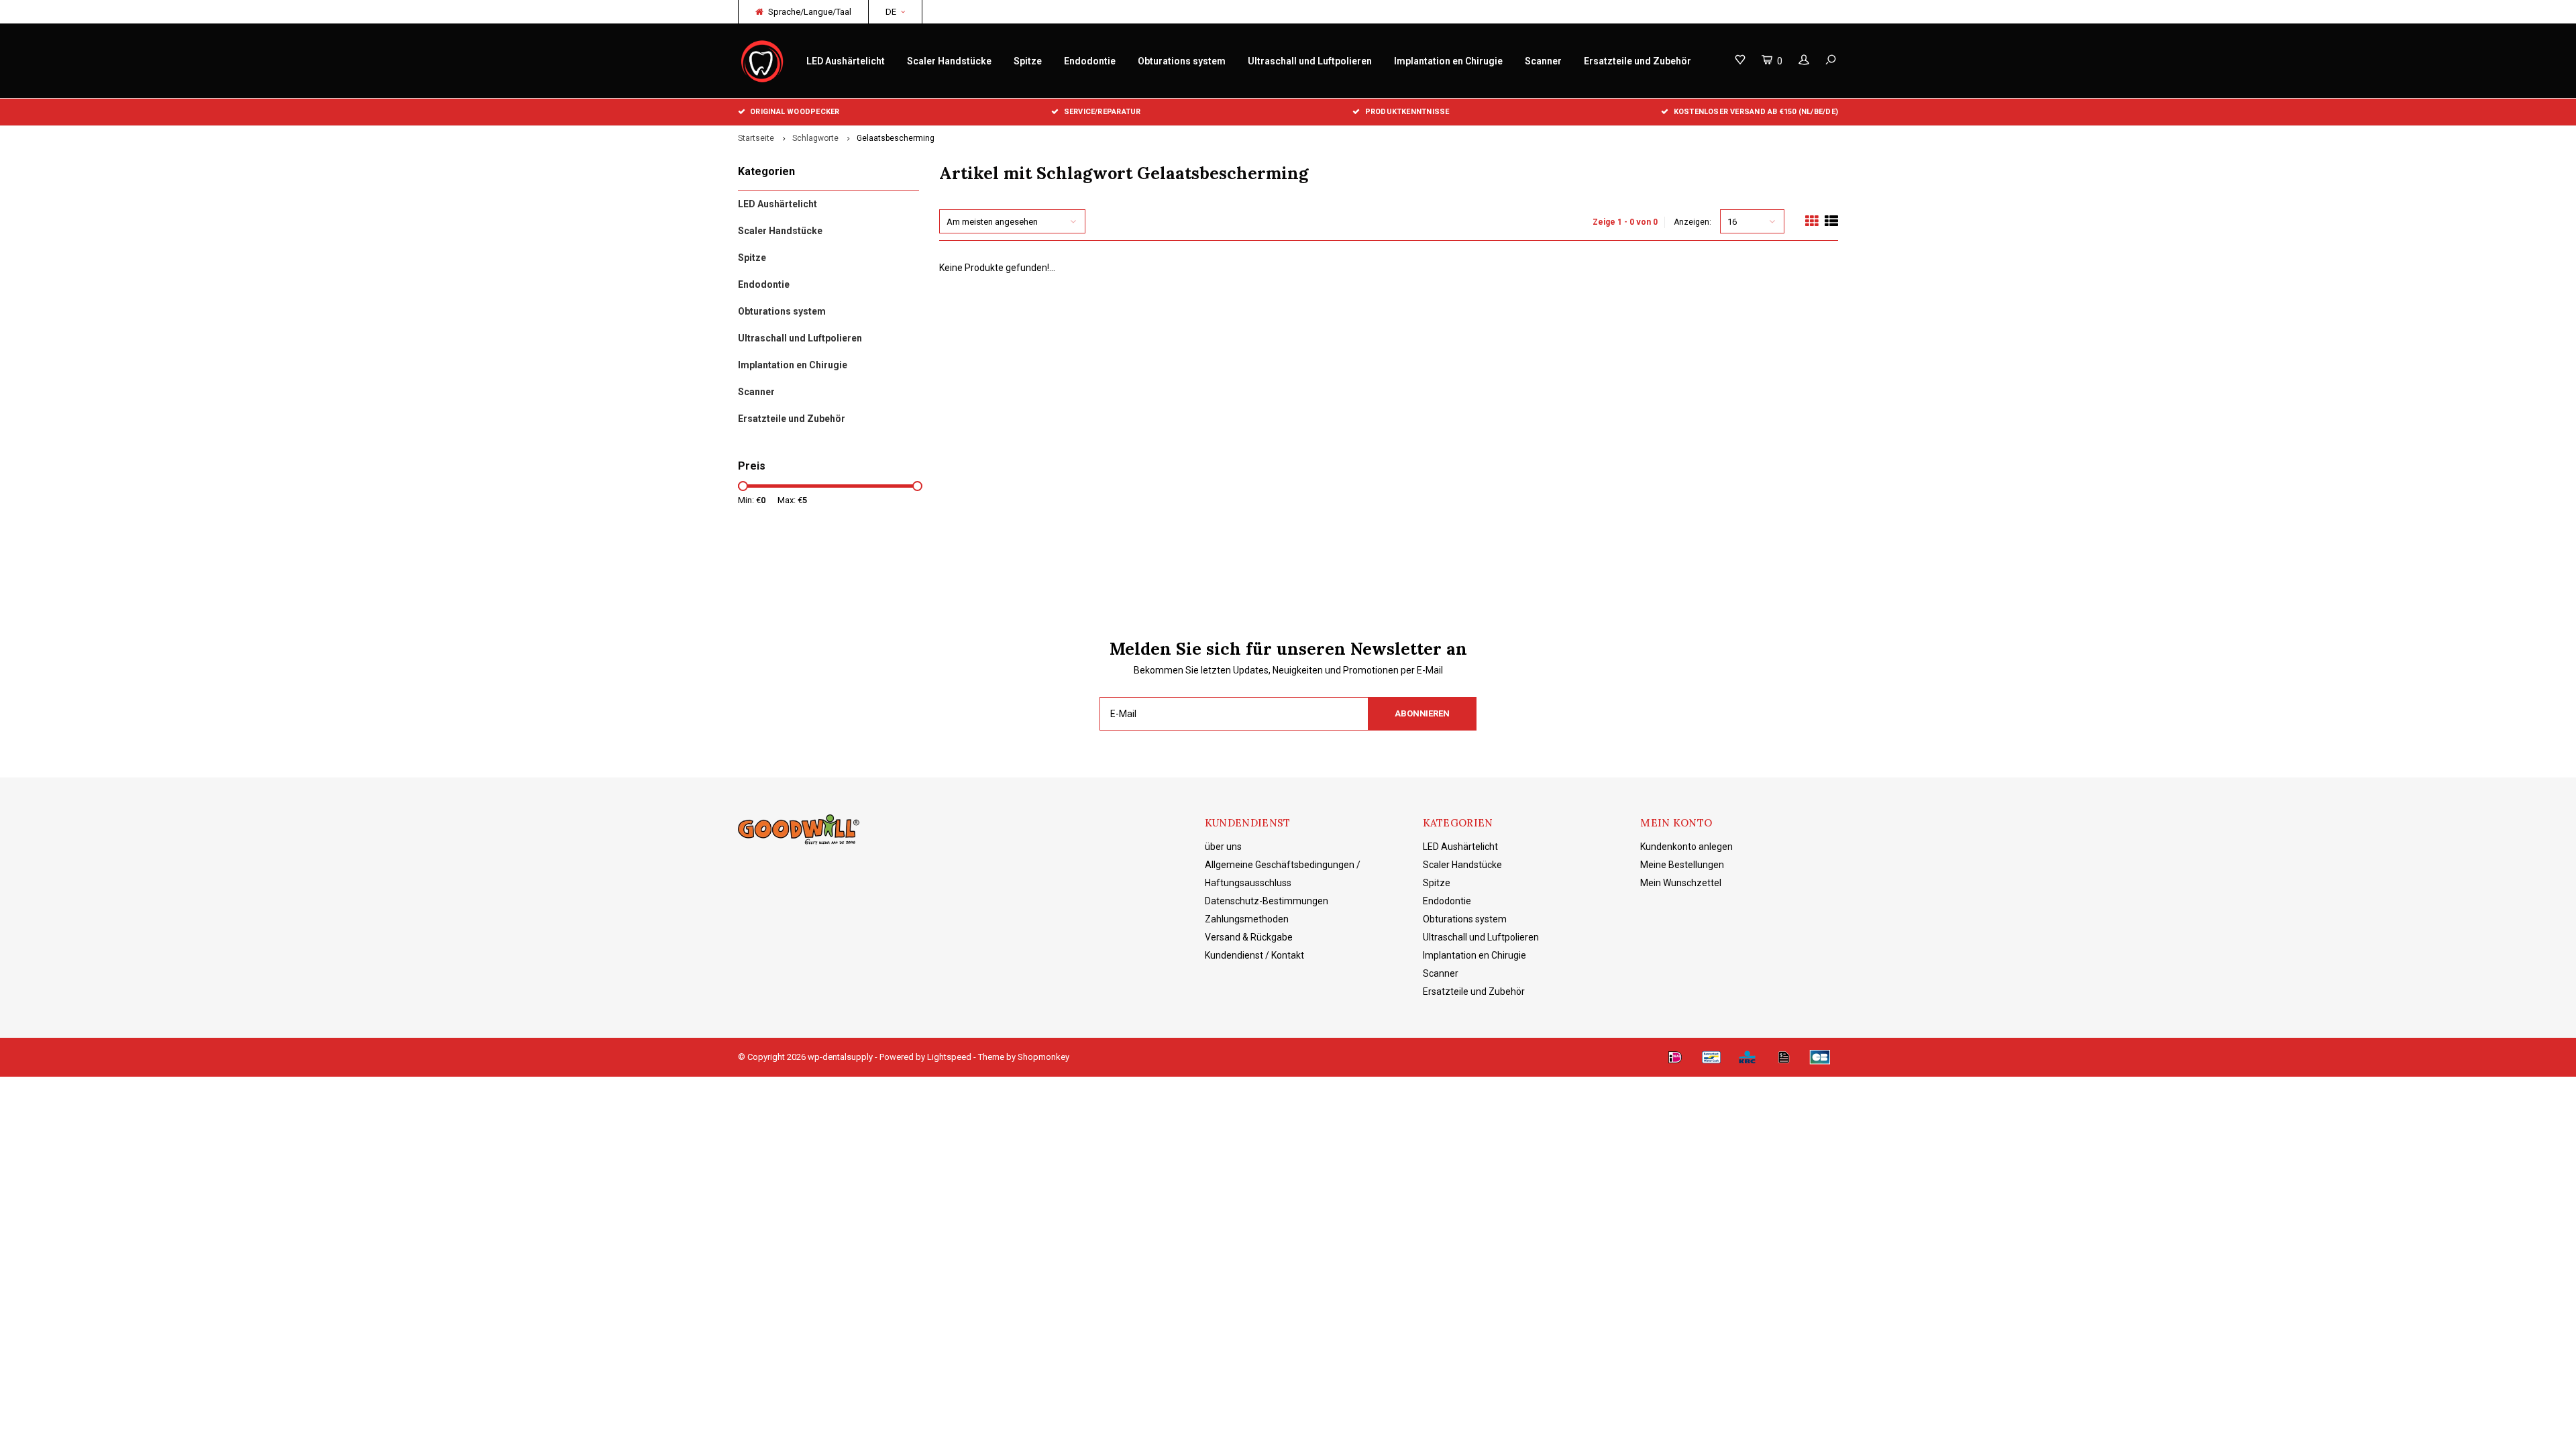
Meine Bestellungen (1682, 865)
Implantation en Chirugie (1448, 61)
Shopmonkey (1043, 1057)
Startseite (756, 138)
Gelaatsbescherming (896, 138)
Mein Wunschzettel (1681, 883)
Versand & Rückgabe (1249, 937)
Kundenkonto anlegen (1686, 847)
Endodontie (1090, 61)
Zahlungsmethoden (1247, 919)
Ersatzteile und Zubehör (1638, 61)
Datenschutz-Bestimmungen (1267, 901)
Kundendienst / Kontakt (1254, 955)
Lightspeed (949, 1057)
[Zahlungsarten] (1675, 1057)
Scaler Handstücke (949, 61)
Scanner (1543, 61)
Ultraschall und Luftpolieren (1310, 61)
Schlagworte (815, 138)
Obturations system (1182, 61)
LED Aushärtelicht (846, 61)
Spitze (1028, 61)
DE (891, 12)
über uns (1223, 847)
